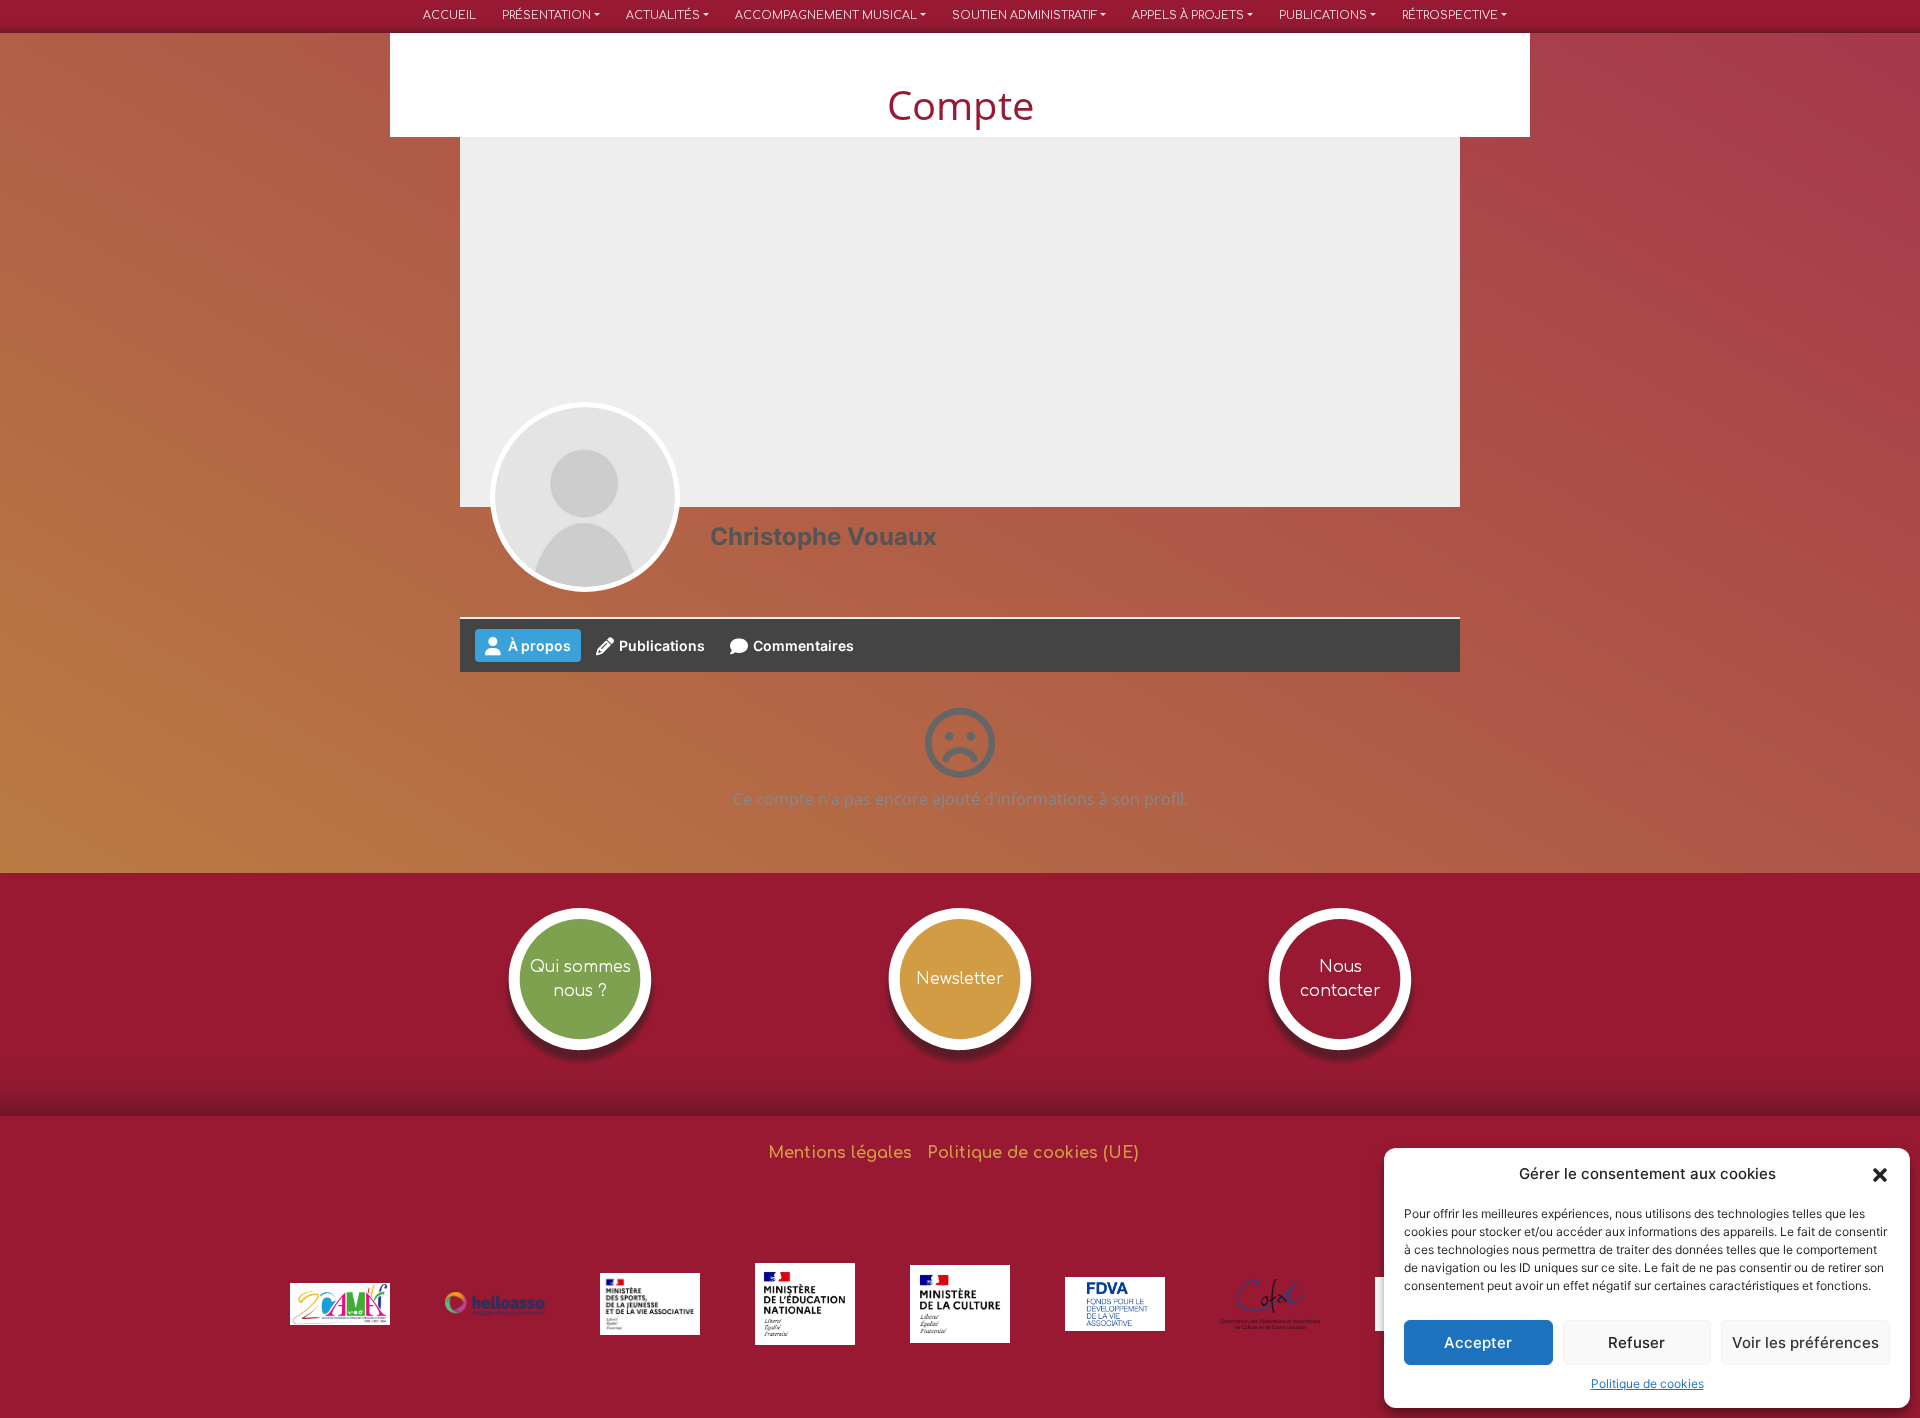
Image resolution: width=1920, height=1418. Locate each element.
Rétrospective (1450, 15)
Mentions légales (840, 1153)
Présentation (546, 15)
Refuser (1636, 1342)
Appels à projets (1188, 15)
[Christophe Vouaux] (585, 497)
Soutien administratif (1025, 15)
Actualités (663, 15)
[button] (1880, 1174)
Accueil (449, 15)
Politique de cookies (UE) (1032, 1153)
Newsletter (960, 979)
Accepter (1478, 1342)
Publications (1323, 15)
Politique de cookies (1647, 1383)
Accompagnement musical (826, 15)
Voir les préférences (1805, 1342)
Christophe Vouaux (823, 536)
